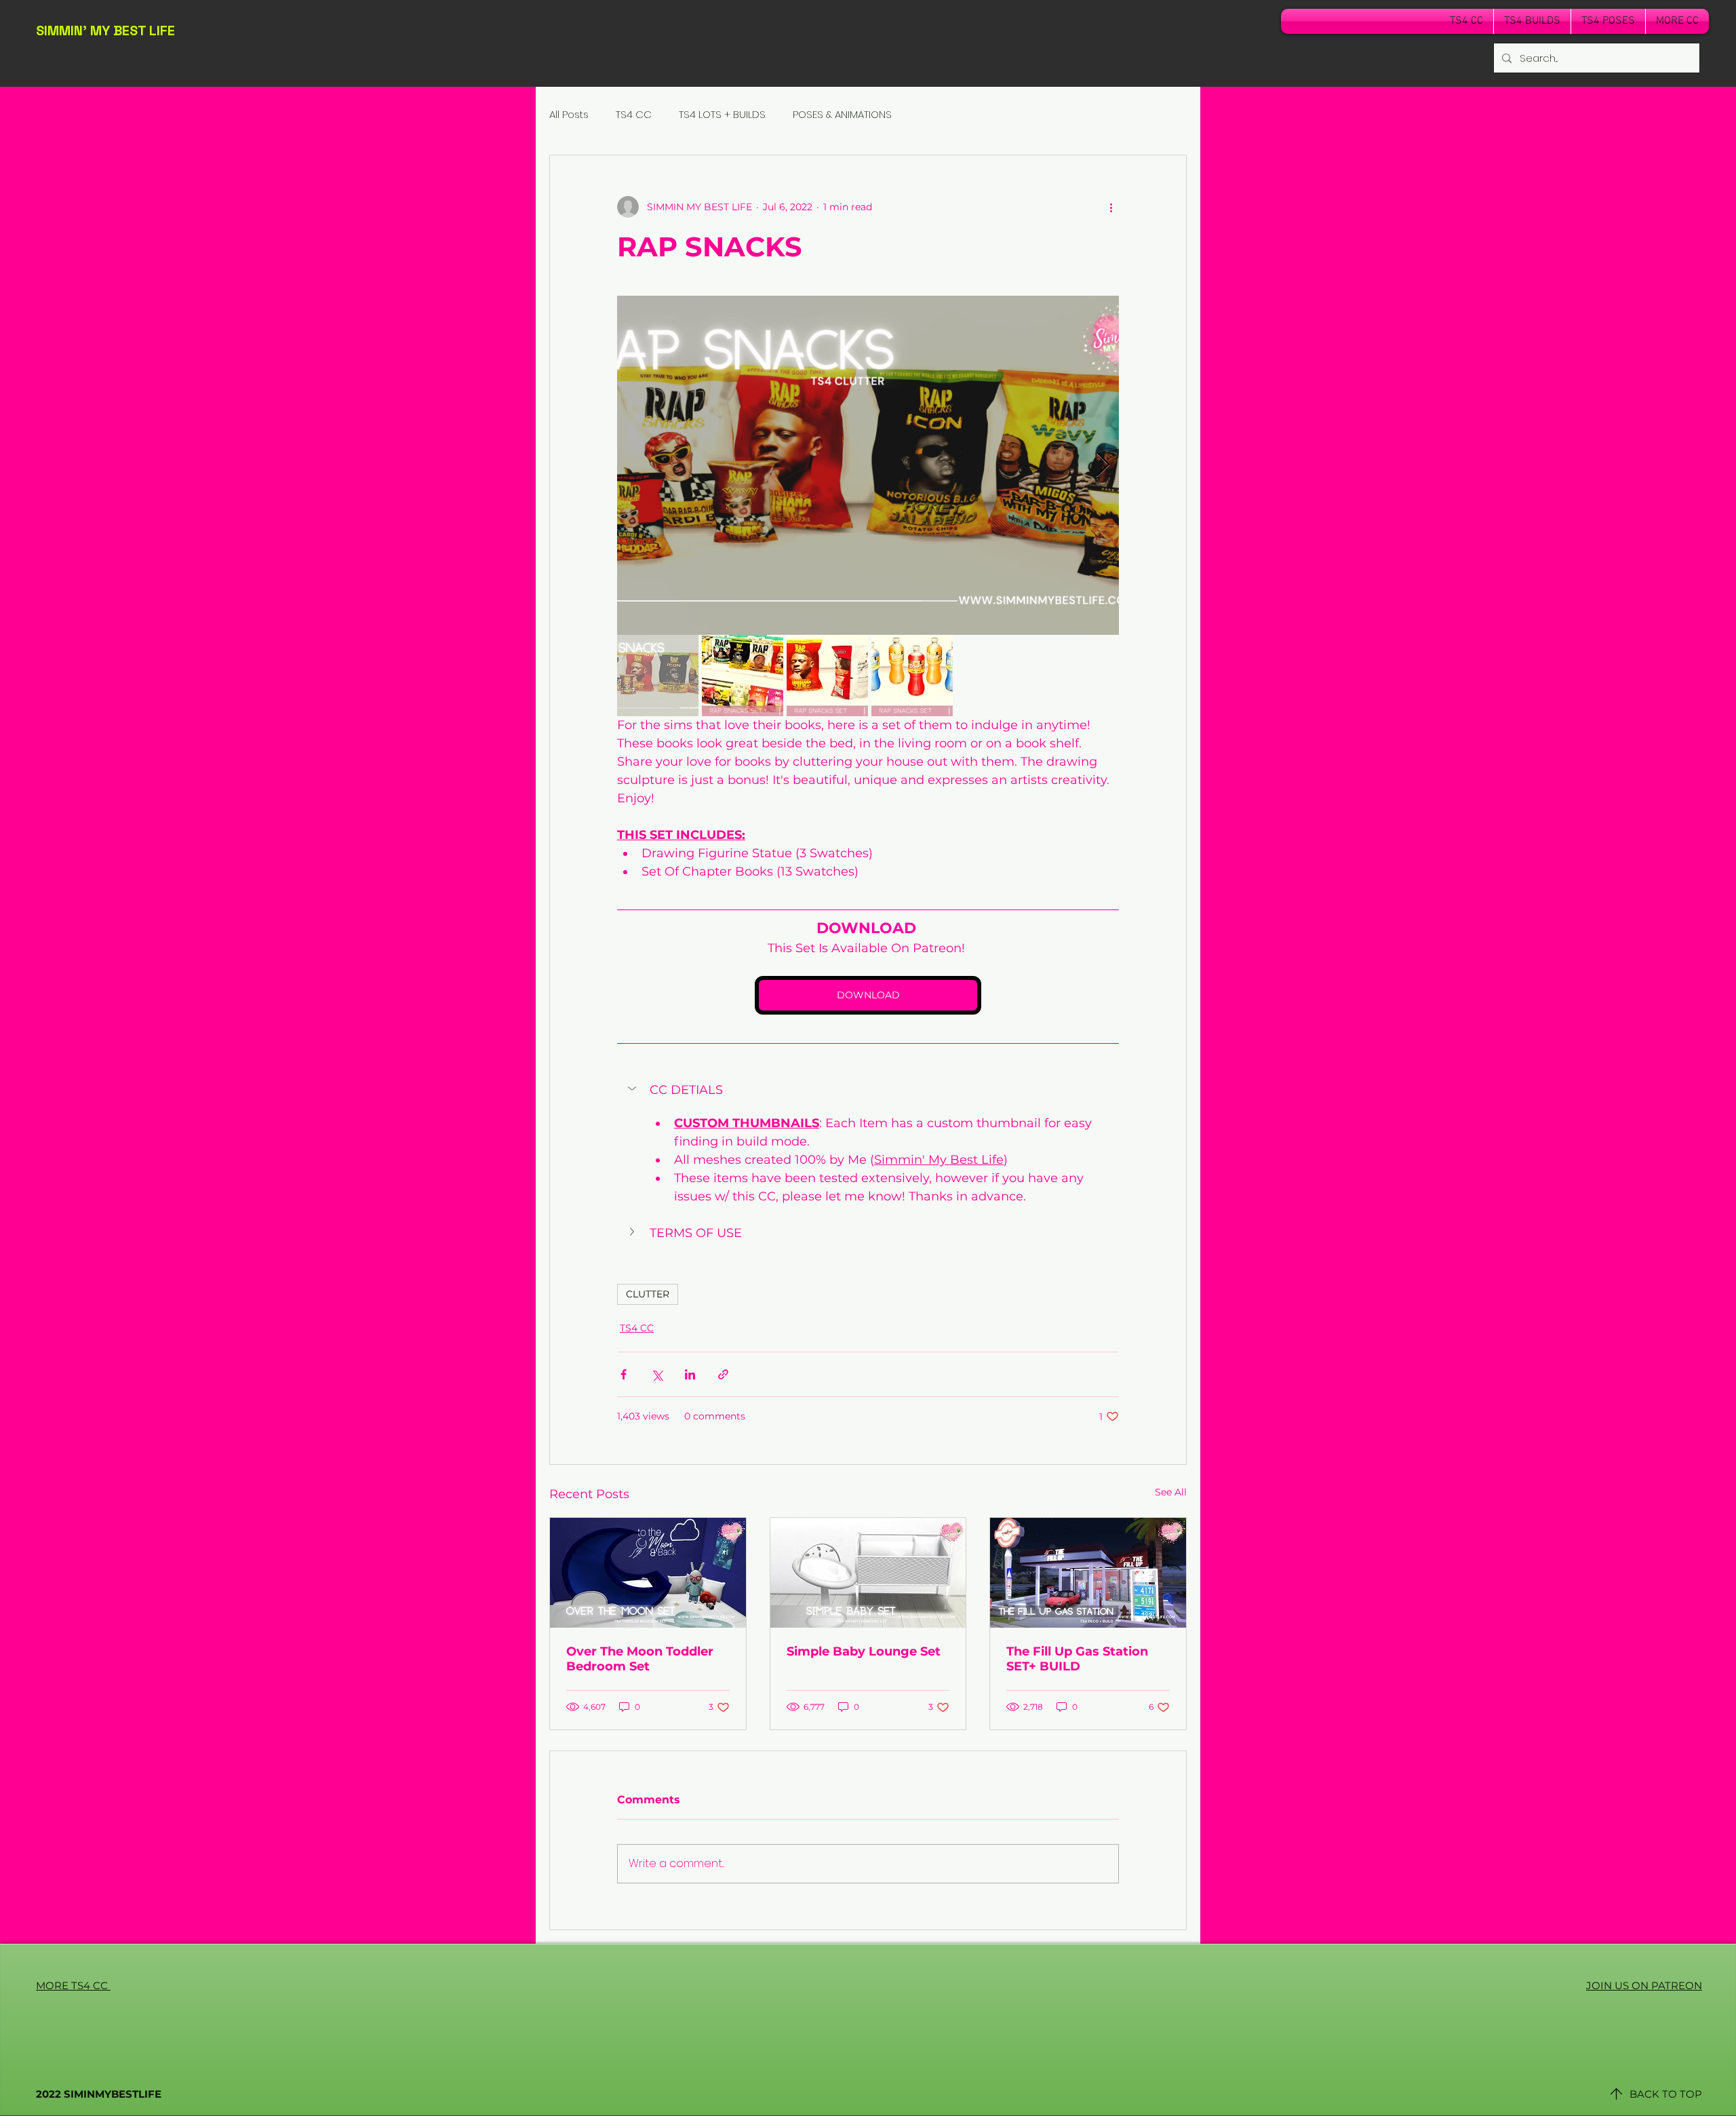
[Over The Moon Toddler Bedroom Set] (648, 1573)
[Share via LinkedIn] (690, 1374)
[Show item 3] (827, 675)
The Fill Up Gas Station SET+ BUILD (1077, 1659)
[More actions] (1111, 207)
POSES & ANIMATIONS (842, 114)
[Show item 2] (743, 675)
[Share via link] (723, 1374)
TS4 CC (634, 114)
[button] (868, 1090)
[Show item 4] (912, 675)
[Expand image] (868, 465)
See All (1171, 1492)
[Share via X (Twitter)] (657, 1374)
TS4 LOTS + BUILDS (722, 114)
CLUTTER (648, 1294)
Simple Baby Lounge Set (864, 1651)
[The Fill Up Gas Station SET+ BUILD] (1088, 1573)
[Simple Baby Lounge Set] (868, 1573)
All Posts (569, 114)
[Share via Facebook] (624, 1374)
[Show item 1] (658, 675)
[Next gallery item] (1103, 466)
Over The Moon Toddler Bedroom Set (640, 1659)
